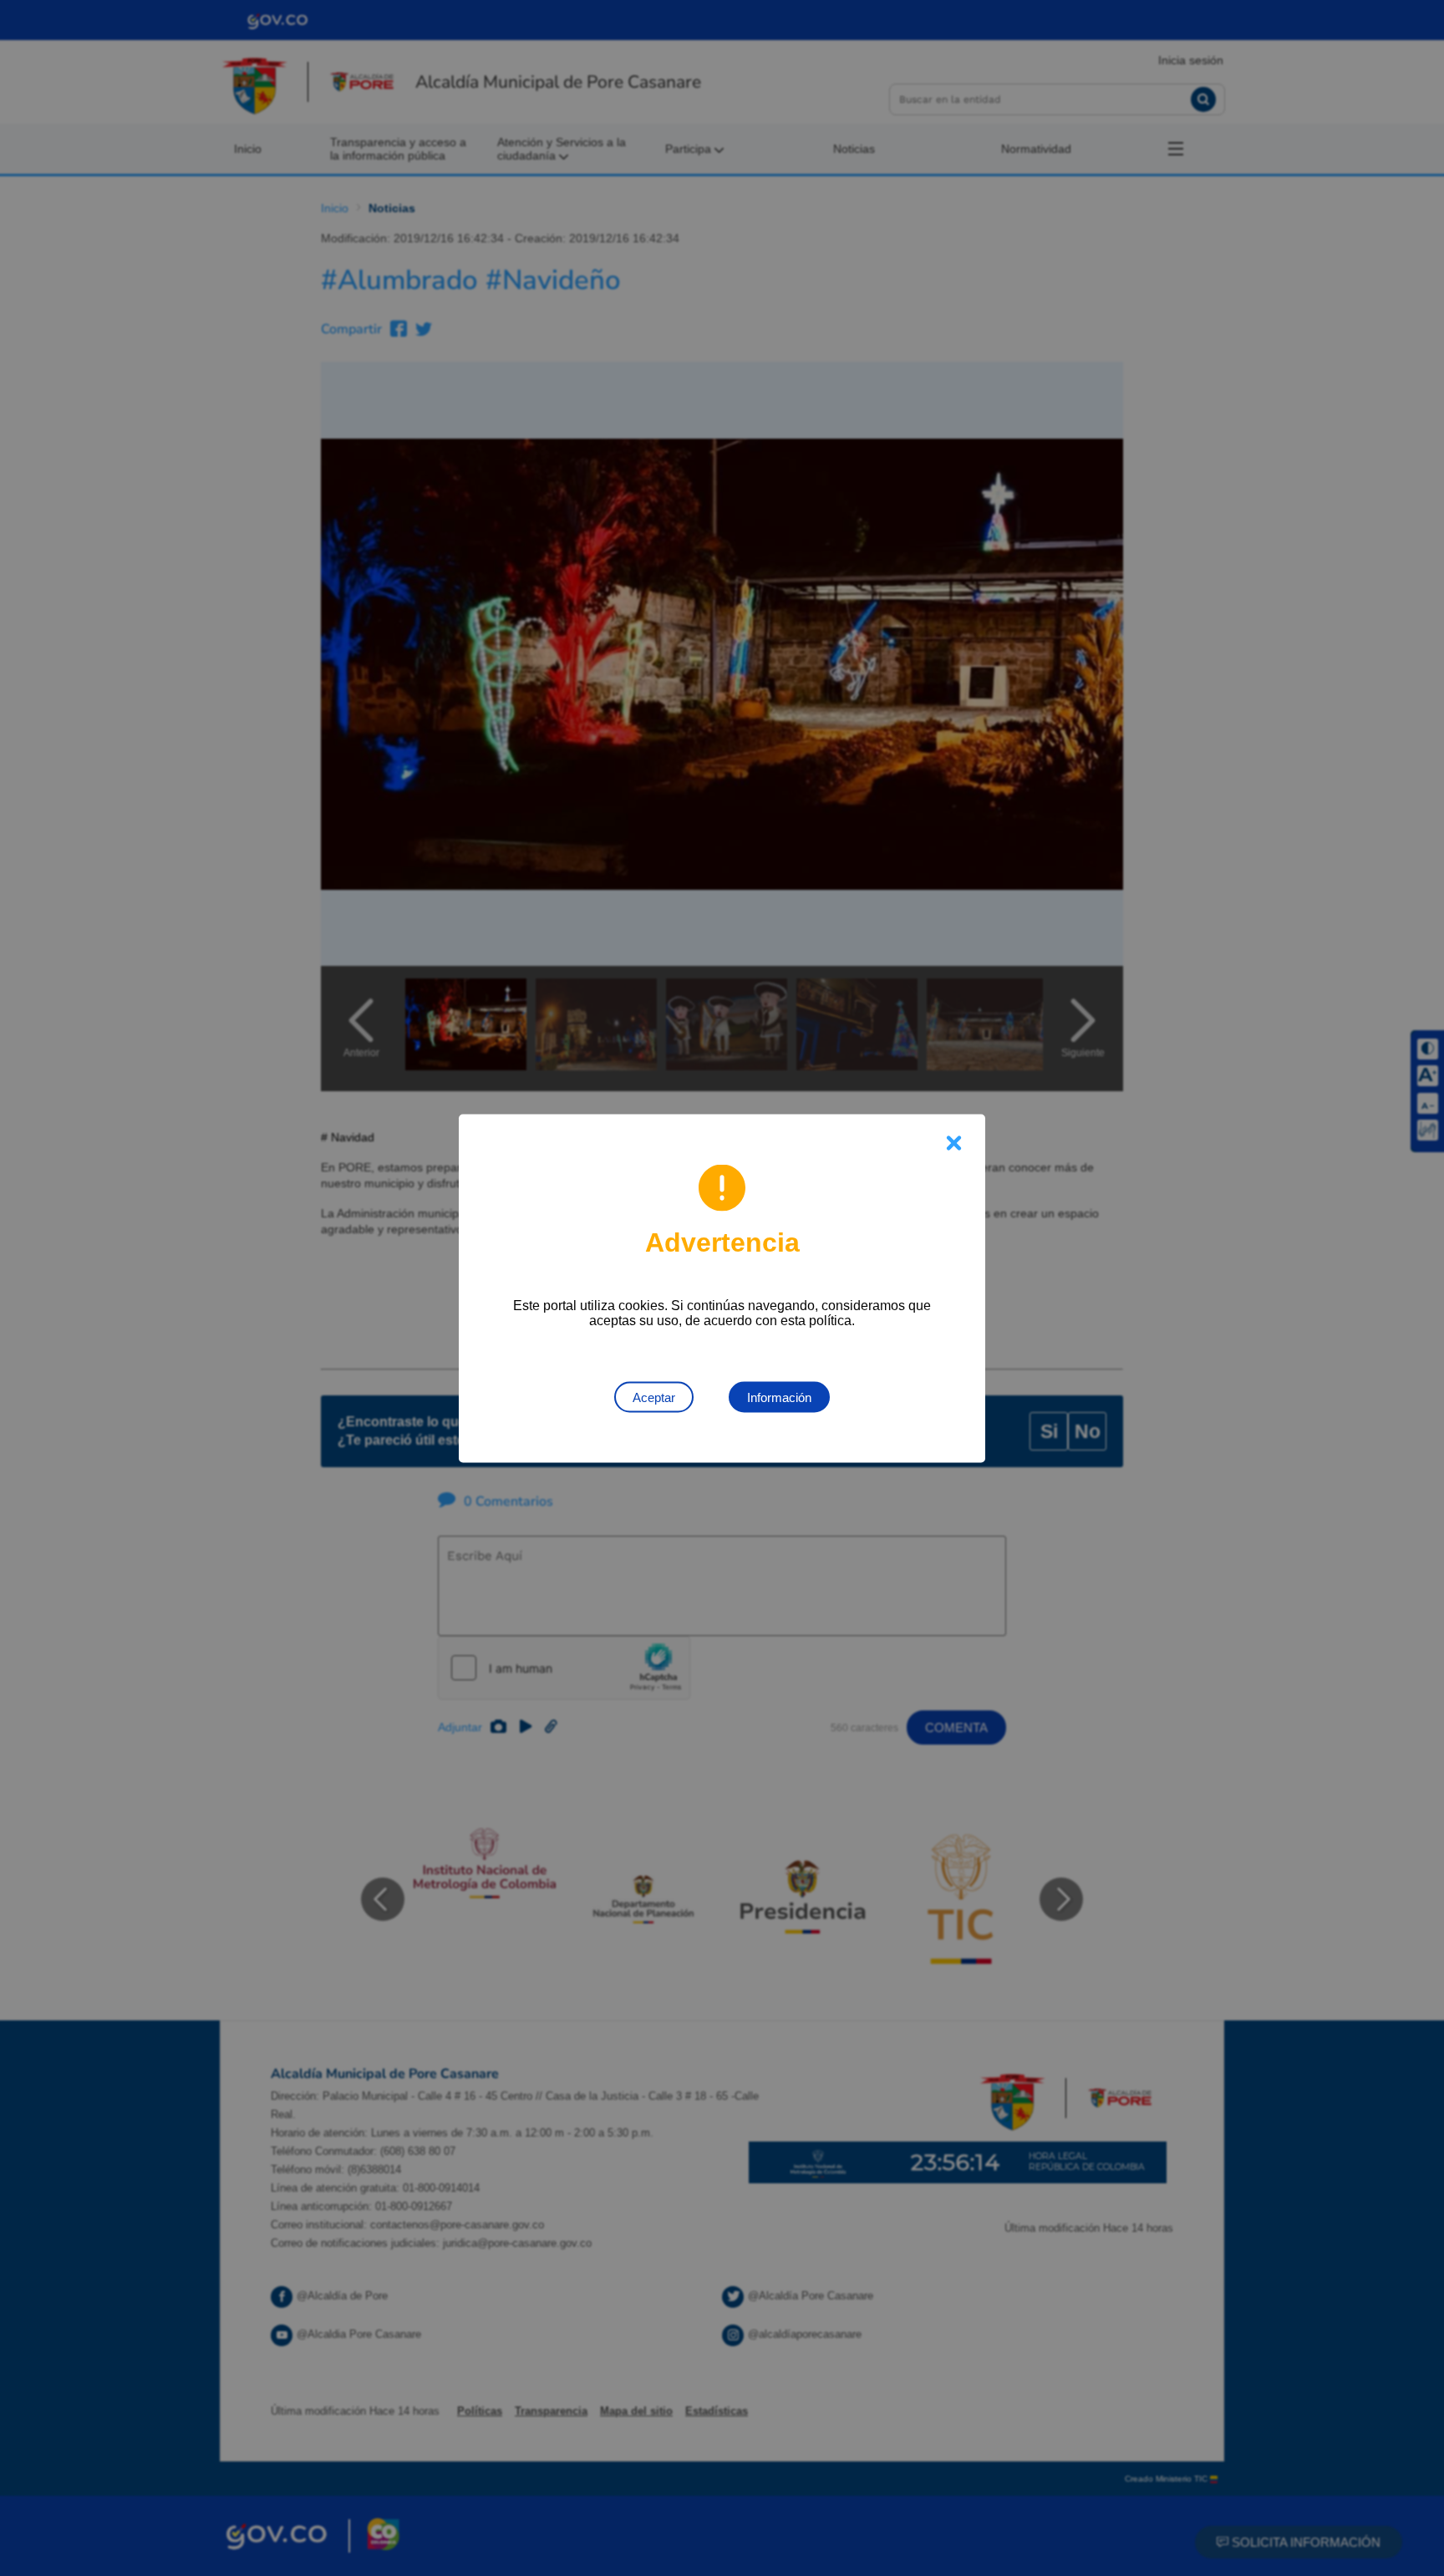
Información (779, 1397)
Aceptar (654, 1397)
